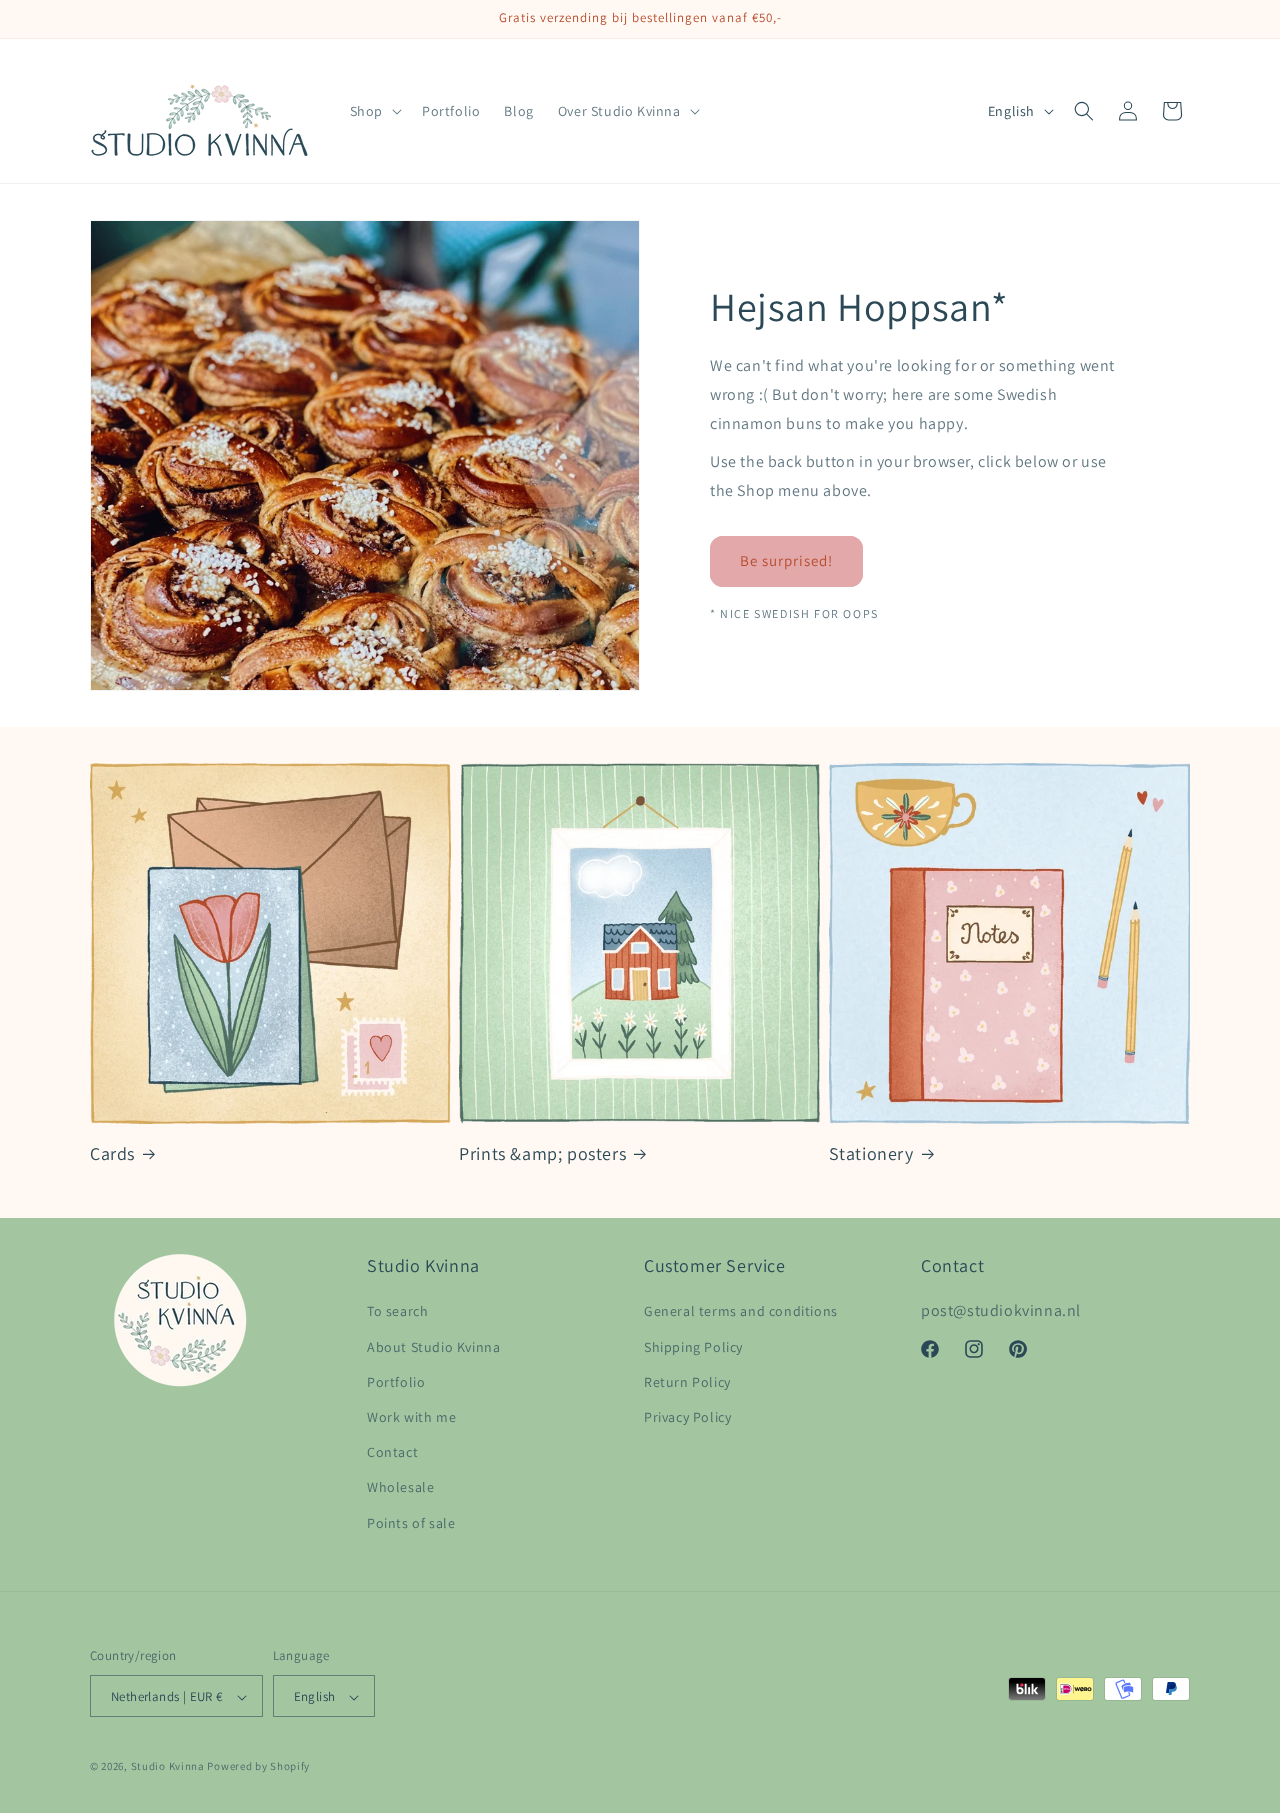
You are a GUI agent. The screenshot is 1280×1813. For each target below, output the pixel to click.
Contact (392, 1453)
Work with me (411, 1417)
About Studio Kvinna (433, 1347)
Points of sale (411, 1523)
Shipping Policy (693, 1347)
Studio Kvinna (168, 1767)
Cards (112, 1153)
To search (397, 1312)
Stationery (871, 1153)
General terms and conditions (741, 1312)
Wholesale (400, 1488)
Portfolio (396, 1382)
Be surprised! (786, 560)
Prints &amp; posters (542, 1153)
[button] (374, 111)
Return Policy (687, 1382)
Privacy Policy (687, 1417)
